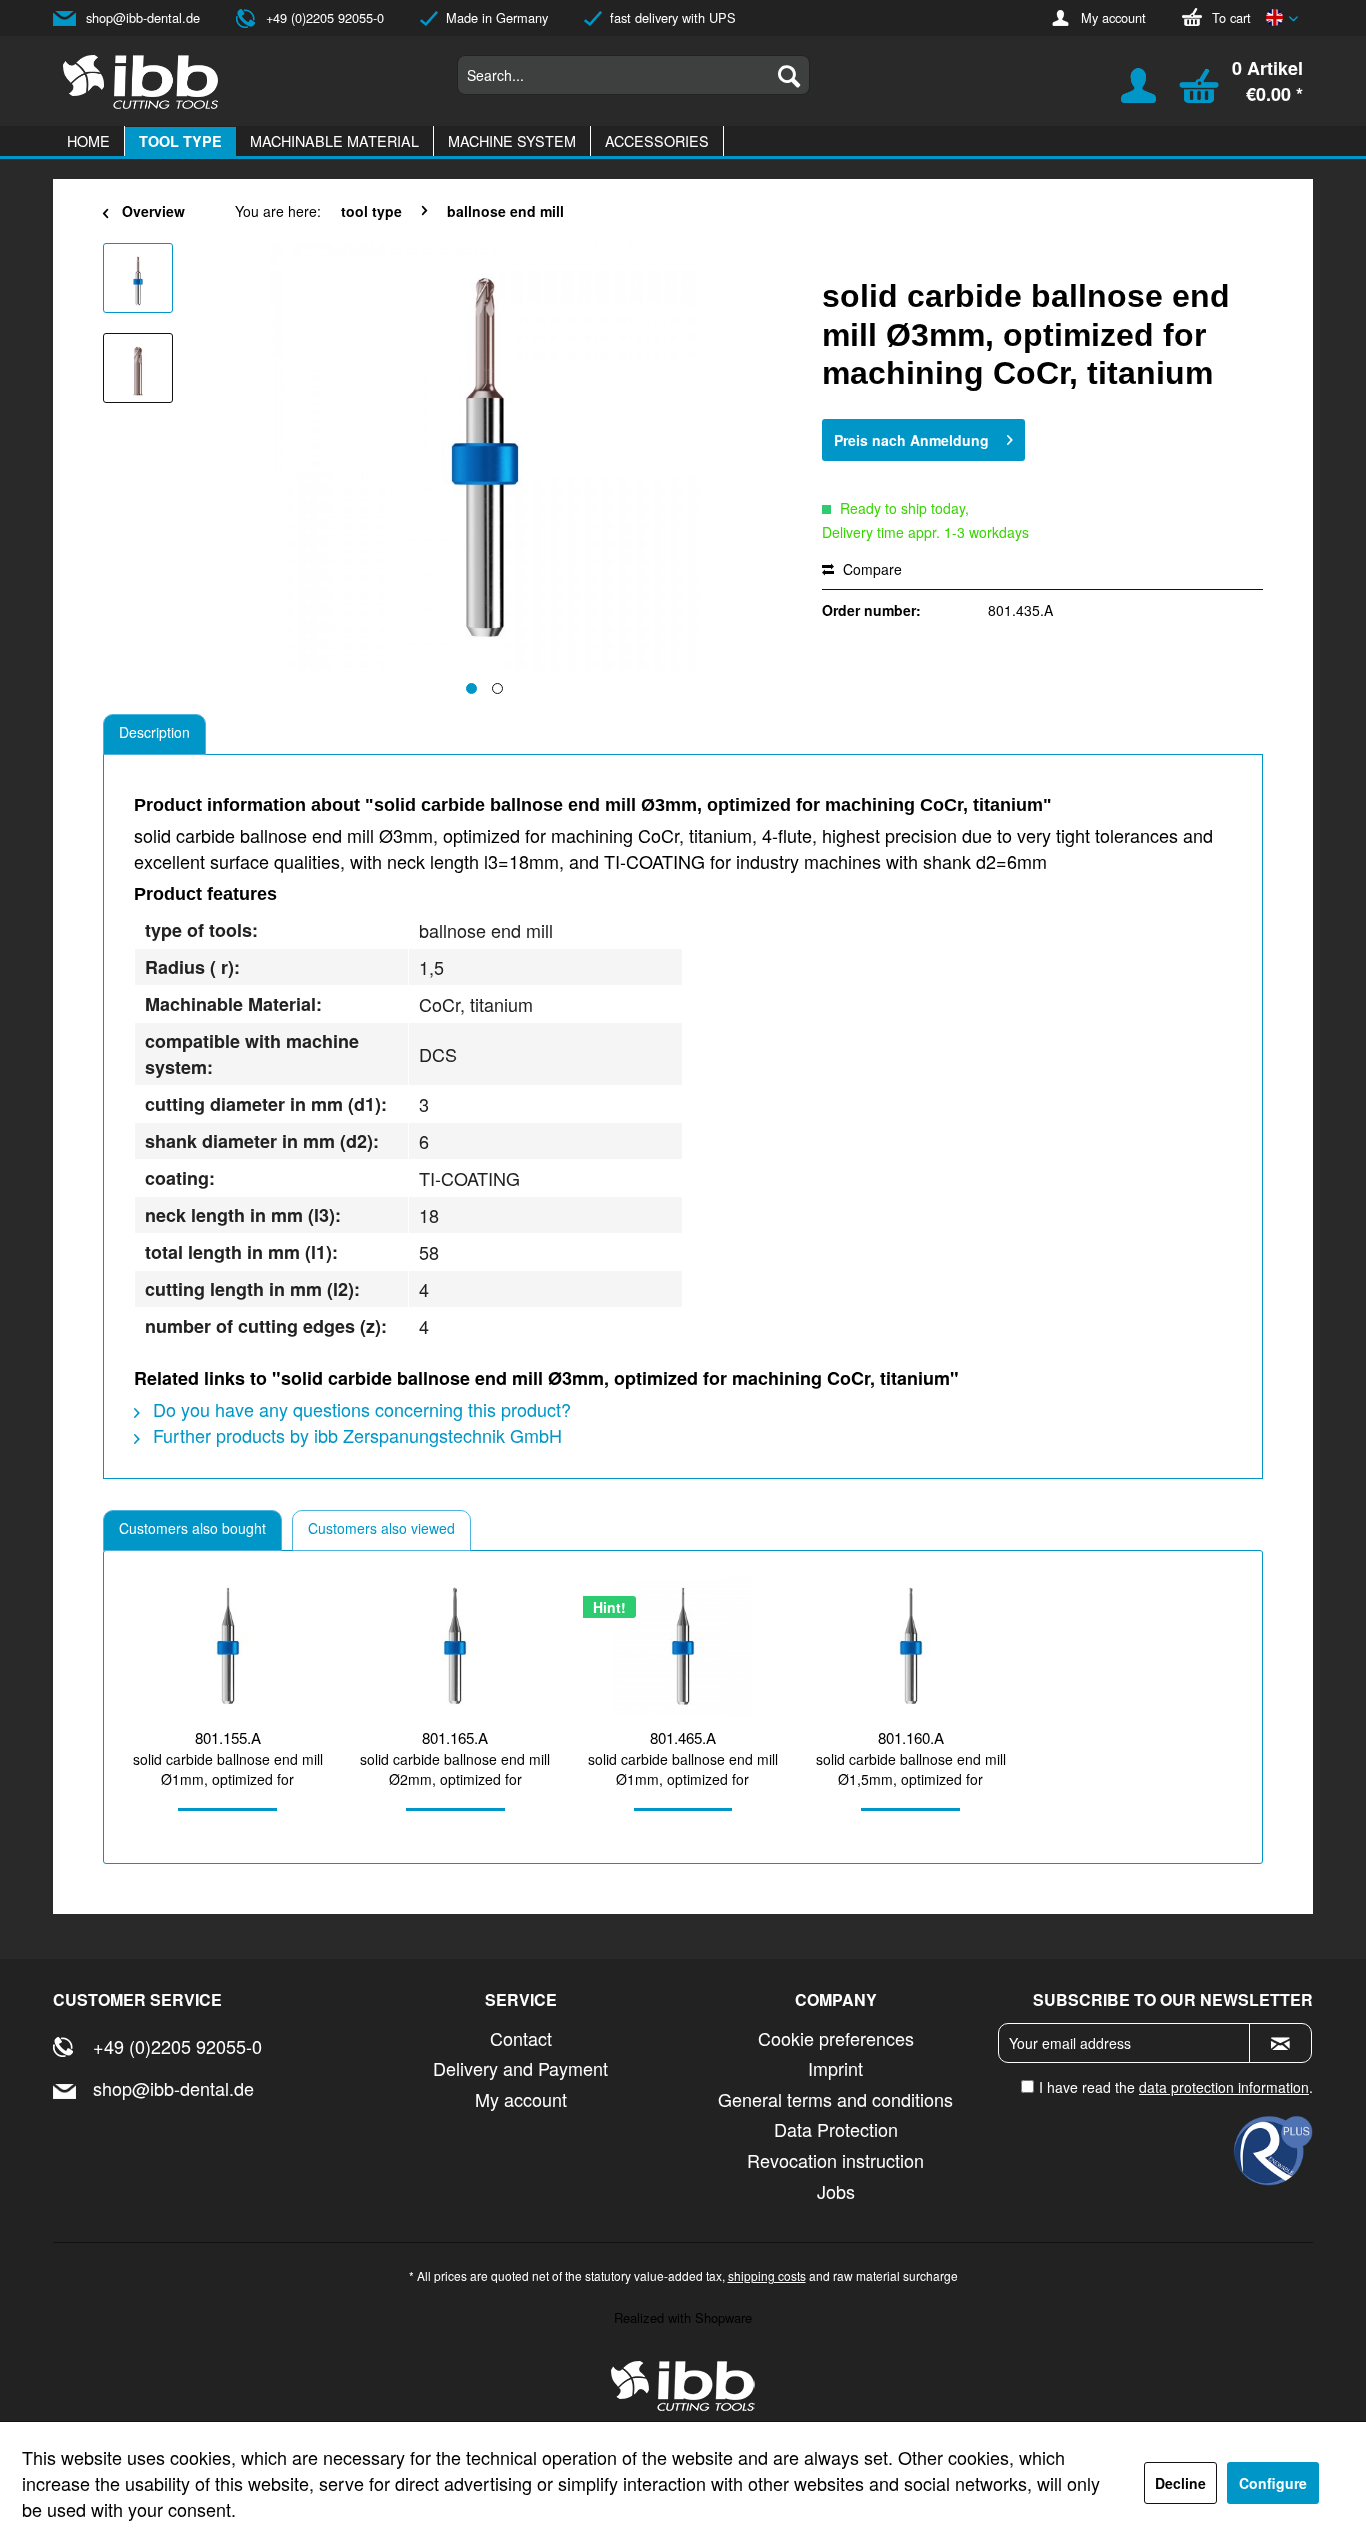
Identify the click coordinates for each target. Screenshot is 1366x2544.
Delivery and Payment (520, 2068)
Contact (521, 2038)
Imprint (835, 2068)
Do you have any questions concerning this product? (359, 1409)
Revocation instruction (835, 2160)
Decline (1180, 2483)
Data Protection (836, 2129)
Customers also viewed (381, 1528)
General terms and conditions (835, 2099)
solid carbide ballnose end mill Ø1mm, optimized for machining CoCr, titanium (228, 1769)
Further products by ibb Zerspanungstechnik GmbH (355, 1435)
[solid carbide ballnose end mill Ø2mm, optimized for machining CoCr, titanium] (456, 1646)
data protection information (1224, 2087)
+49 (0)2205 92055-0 (325, 17)
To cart (1231, 17)
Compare (870, 569)
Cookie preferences (836, 2038)
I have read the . (1176, 2087)
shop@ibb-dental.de (143, 17)
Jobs (836, 2191)
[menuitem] (633, 75)
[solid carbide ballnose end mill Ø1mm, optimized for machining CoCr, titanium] (228, 1646)
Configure (1273, 2483)
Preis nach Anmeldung (911, 440)
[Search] (789, 75)
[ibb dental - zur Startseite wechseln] (683, 2386)
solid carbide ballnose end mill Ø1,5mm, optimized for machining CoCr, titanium (911, 1769)
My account (1113, 17)
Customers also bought (192, 1528)
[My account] (1126, 95)
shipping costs (767, 2275)
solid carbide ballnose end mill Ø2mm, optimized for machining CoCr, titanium (455, 1769)
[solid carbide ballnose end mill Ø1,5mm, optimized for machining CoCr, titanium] (911, 1646)
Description (154, 732)
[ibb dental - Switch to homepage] (141, 82)
